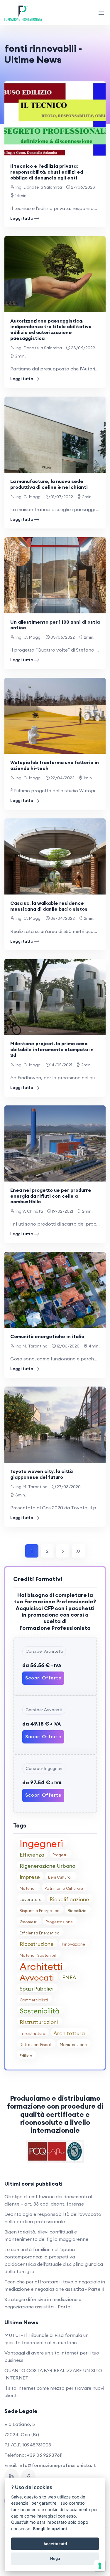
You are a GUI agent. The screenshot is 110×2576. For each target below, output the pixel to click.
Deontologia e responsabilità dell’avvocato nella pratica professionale (53, 2218)
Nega (55, 2558)
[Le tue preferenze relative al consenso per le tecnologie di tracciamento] (100, 2566)
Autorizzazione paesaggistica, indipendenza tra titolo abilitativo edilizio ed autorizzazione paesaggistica (51, 329)
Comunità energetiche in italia (47, 1336)
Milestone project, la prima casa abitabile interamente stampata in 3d (52, 1049)
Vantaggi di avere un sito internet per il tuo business (52, 2356)
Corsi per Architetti (44, 1651)
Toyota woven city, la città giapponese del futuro (42, 1474)
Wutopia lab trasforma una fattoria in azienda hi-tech (55, 765)
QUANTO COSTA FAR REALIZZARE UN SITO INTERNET (53, 2374)
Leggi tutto (22, 218)
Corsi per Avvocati (44, 1710)
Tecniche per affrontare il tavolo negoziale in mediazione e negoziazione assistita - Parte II (55, 2285)
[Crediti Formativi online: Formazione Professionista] (23, 13)
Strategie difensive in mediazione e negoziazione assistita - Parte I (43, 2303)
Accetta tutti (55, 2544)
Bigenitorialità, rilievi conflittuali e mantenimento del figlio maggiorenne (46, 2235)
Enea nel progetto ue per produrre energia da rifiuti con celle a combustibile (51, 1196)
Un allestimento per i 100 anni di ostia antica (55, 625)
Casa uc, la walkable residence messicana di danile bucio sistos (49, 906)
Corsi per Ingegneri (44, 1768)
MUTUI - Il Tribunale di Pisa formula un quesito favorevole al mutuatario (46, 2339)
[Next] (63, 1551)
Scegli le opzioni (50, 2529)
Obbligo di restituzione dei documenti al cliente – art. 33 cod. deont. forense (48, 2200)
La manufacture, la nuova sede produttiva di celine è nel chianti (49, 484)
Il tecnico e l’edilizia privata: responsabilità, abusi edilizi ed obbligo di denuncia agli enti (47, 172)
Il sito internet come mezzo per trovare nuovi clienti (54, 2392)
